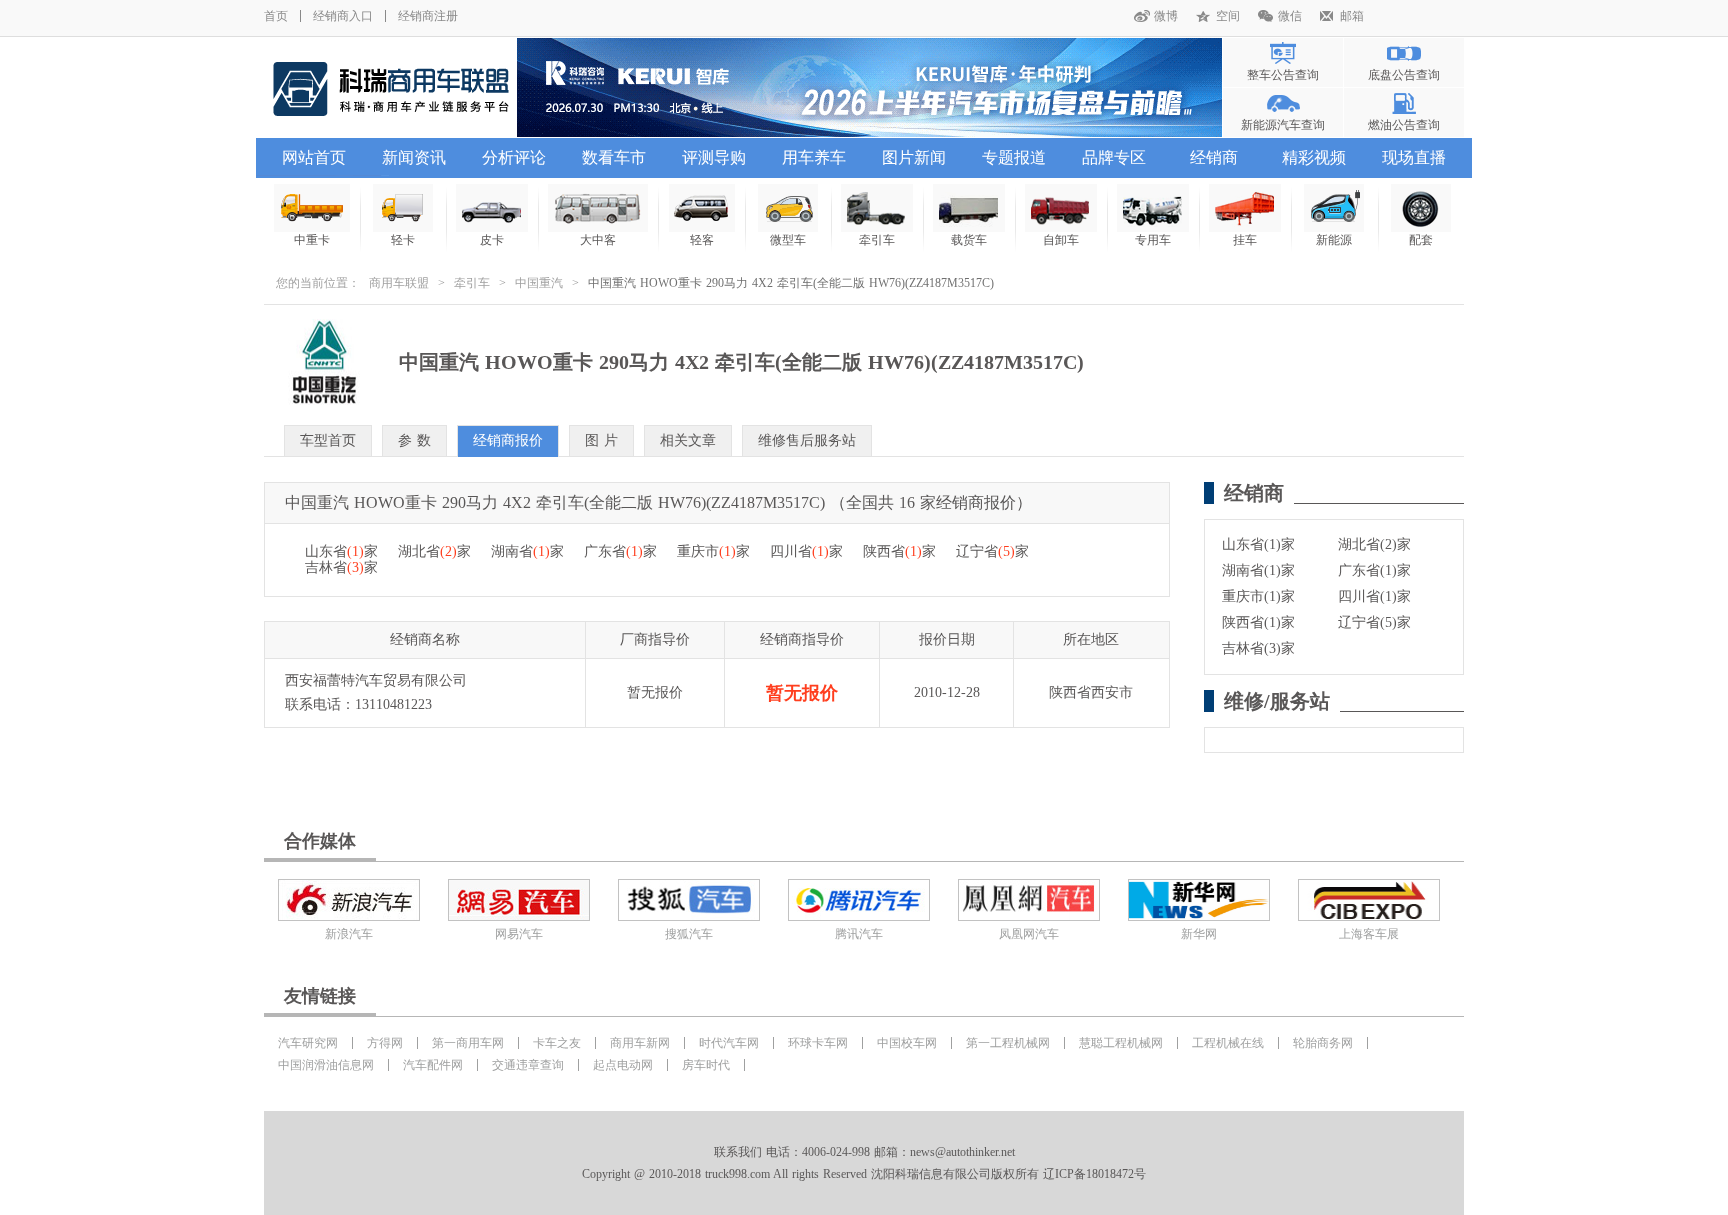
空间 (1228, 16)
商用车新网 (640, 1043)
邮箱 (1352, 16)
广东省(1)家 (1374, 570)
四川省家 (806, 551)
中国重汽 (539, 283)
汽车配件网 (433, 1065)
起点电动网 (623, 1065)
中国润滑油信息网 (326, 1065)
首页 (276, 16)
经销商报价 (508, 440)
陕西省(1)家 (1258, 622)
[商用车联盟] (390, 87)
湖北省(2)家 (1374, 544)
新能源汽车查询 (1283, 125)
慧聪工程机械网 (1121, 1043)
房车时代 (706, 1065)
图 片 (601, 440)
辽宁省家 (992, 551)
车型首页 (328, 440)
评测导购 (714, 157)
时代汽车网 (729, 1043)
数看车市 (614, 157)
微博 (1166, 16)
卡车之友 (557, 1043)
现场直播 (1414, 157)
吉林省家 (341, 567)
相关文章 (688, 440)
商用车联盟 (399, 283)
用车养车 (814, 157)
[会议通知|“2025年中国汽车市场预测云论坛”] (869, 87)
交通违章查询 (528, 1065)
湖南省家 (527, 551)
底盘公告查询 (1404, 75)
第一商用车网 (468, 1043)
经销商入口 (343, 16)
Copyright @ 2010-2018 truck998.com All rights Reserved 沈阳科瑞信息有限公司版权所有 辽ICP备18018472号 (864, 1174)
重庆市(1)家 (1258, 596)
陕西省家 (899, 551)
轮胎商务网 (1323, 1043)
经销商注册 (428, 16)
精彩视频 (1314, 157)
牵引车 (472, 283)
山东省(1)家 (1258, 544)
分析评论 (514, 157)
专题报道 (1014, 157)
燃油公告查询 (1404, 125)
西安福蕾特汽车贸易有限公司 (376, 680)
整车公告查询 (1283, 75)
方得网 (385, 1043)
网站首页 (314, 157)
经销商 (1214, 157)
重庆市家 (713, 551)
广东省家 (620, 551)
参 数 (414, 440)
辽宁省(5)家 (1374, 622)
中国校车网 (907, 1043)
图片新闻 (914, 157)
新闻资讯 (414, 157)
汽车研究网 (308, 1043)
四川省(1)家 (1374, 596)
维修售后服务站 (807, 440)
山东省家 (341, 551)
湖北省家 (434, 551)
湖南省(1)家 (1258, 570)
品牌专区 (1114, 157)
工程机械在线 (1228, 1043)
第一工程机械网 (1008, 1043)
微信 (1290, 16)
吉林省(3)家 (1258, 648)
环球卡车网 (818, 1043)
